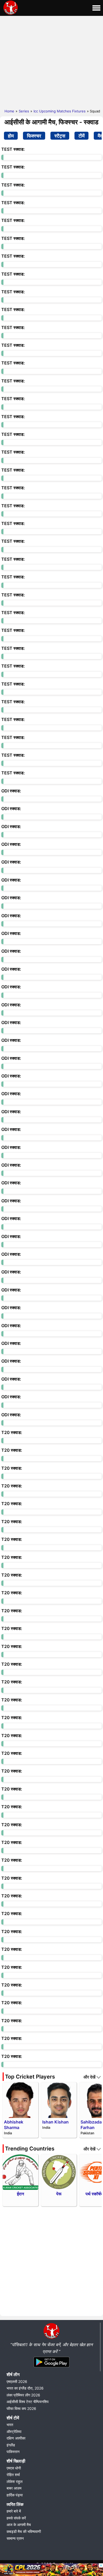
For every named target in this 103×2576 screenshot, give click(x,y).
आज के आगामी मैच (19, 2525)
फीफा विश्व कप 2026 (21, 2408)
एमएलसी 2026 (17, 2381)
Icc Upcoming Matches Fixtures (60, 111)
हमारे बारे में (14, 2511)
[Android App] (51, 2368)
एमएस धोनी (14, 2468)
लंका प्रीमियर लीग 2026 (23, 2395)
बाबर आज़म (14, 2488)
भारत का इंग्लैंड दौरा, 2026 (25, 2388)
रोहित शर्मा (13, 2475)
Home (9, 111)
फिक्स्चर (34, 136)
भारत (10, 2425)
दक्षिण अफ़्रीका (16, 2438)
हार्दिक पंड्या (15, 2495)
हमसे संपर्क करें (16, 2518)
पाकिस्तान (13, 2452)
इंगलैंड (11, 2445)
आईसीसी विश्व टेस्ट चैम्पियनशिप (28, 2402)
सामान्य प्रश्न (15, 2538)
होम (11, 136)
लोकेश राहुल (15, 2481)
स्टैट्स (60, 136)
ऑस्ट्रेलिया (14, 2431)
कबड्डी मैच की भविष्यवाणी (24, 2531)
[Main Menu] (96, 8)
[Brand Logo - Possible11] (51, 2338)
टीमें (81, 136)
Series (24, 111)
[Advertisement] (51, 61)
